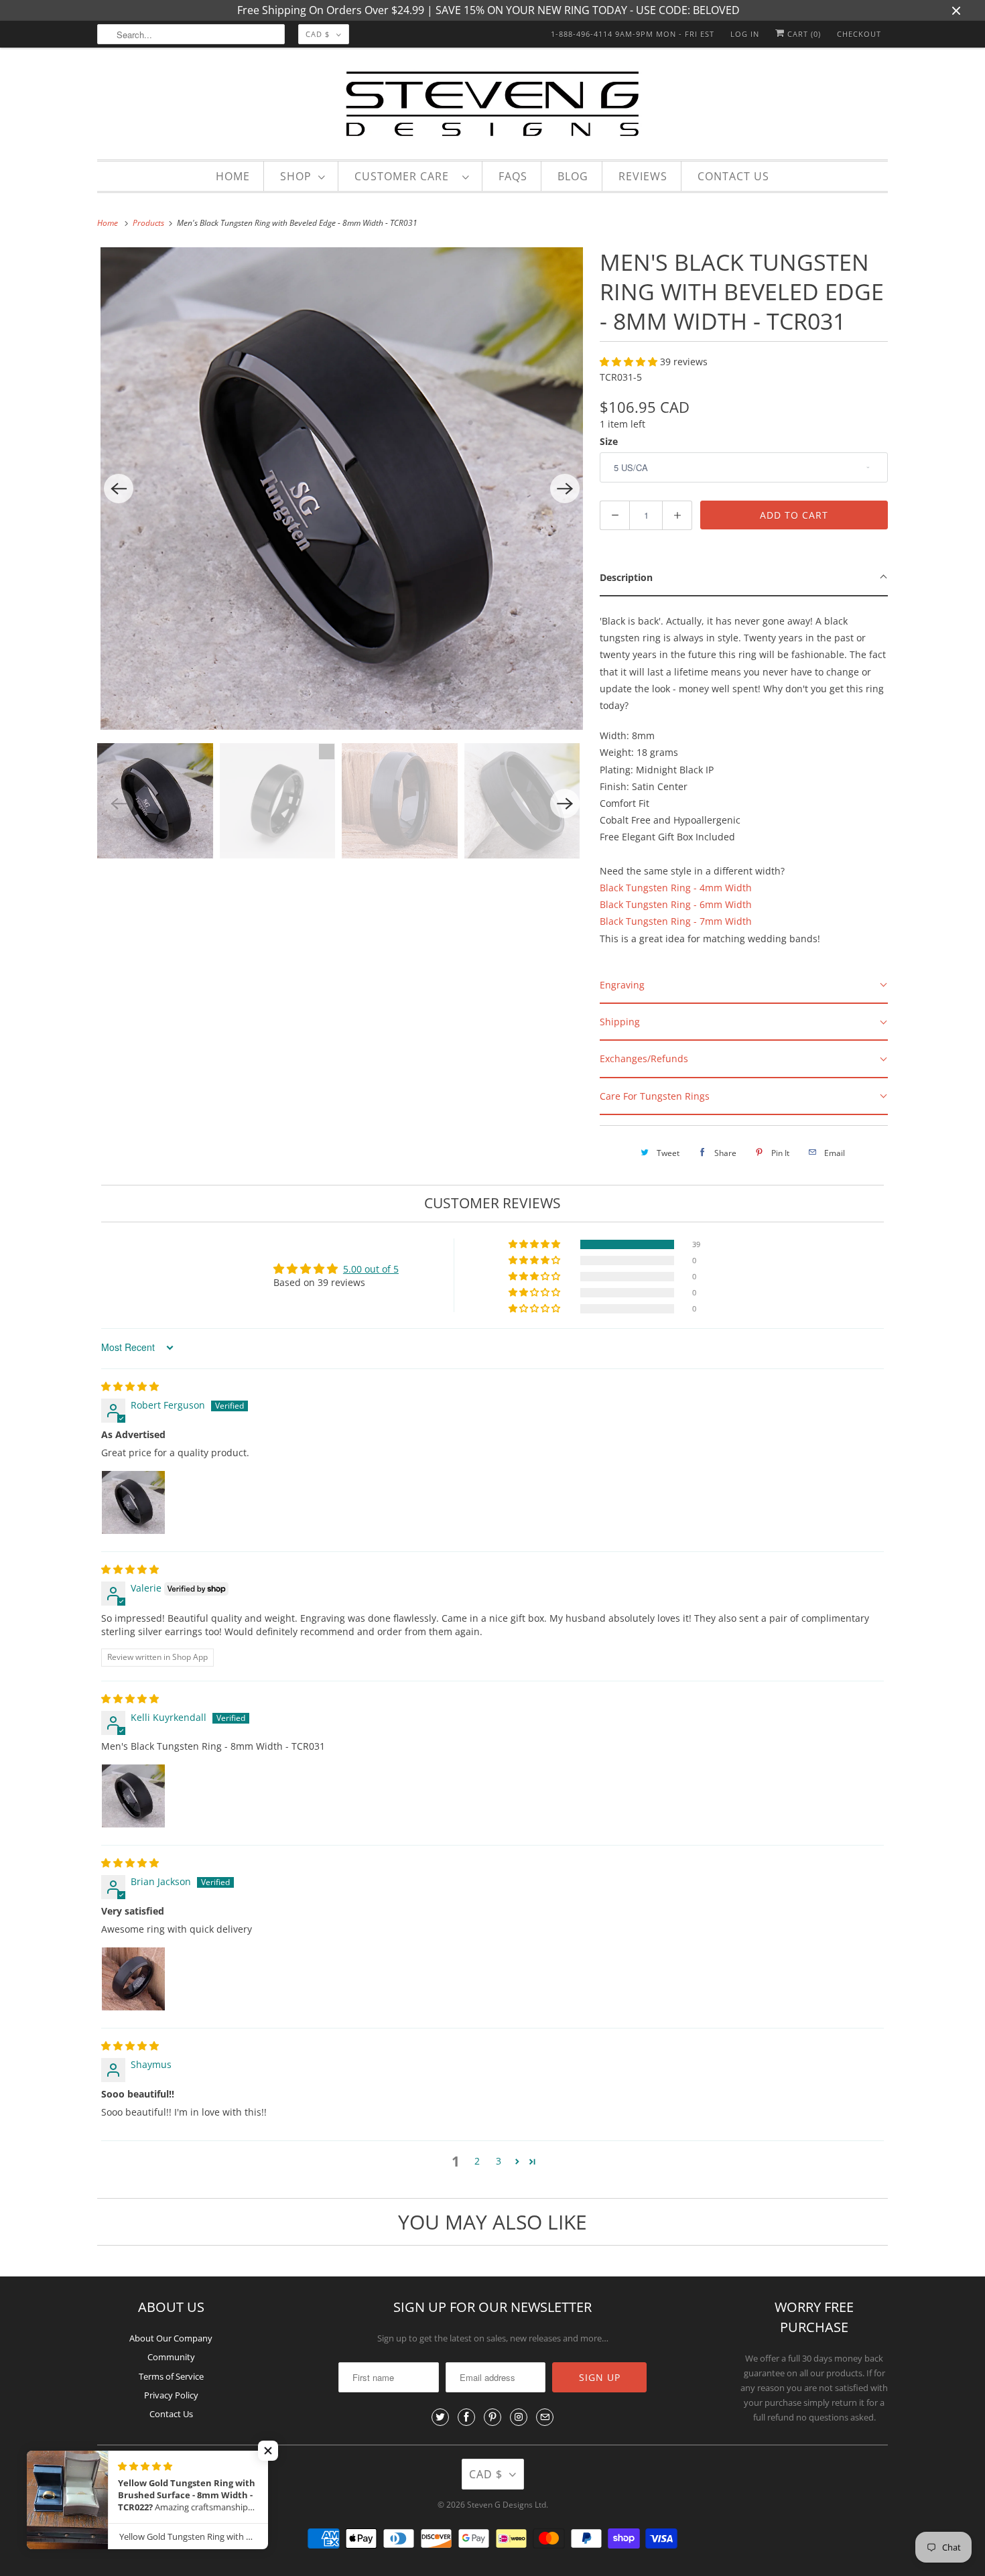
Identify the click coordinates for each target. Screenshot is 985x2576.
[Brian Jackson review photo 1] (133, 1979)
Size (609, 441)
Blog (573, 176)
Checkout (859, 34)
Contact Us (733, 176)
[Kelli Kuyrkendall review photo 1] (133, 1796)
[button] (630, 362)
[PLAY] (342, 489)
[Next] (565, 489)
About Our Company (171, 2338)
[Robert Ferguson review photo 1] (133, 1502)
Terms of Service (171, 2376)
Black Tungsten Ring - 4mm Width (676, 888)
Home (233, 176)
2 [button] (477, 2161)
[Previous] (119, 489)
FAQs (513, 176)
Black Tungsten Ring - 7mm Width (676, 921)
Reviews (643, 176)
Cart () (803, 34)
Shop (296, 176)
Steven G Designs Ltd (507, 2505)
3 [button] (499, 2161)
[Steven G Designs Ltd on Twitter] (440, 2417)
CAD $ (318, 34)
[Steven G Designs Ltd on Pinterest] (492, 2417)
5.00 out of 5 (371, 1269)
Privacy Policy (171, 2395)
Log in (745, 34)
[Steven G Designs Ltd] (492, 107)
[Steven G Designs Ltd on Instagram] (519, 2417)
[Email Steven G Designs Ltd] (545, 2417)
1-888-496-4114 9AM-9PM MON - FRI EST (633, 34)
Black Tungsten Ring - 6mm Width (676, 904)
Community (171, 2357)
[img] (130, 1386)
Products (149, 223)
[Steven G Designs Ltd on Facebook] (466, 2417)
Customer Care (405, 176)
